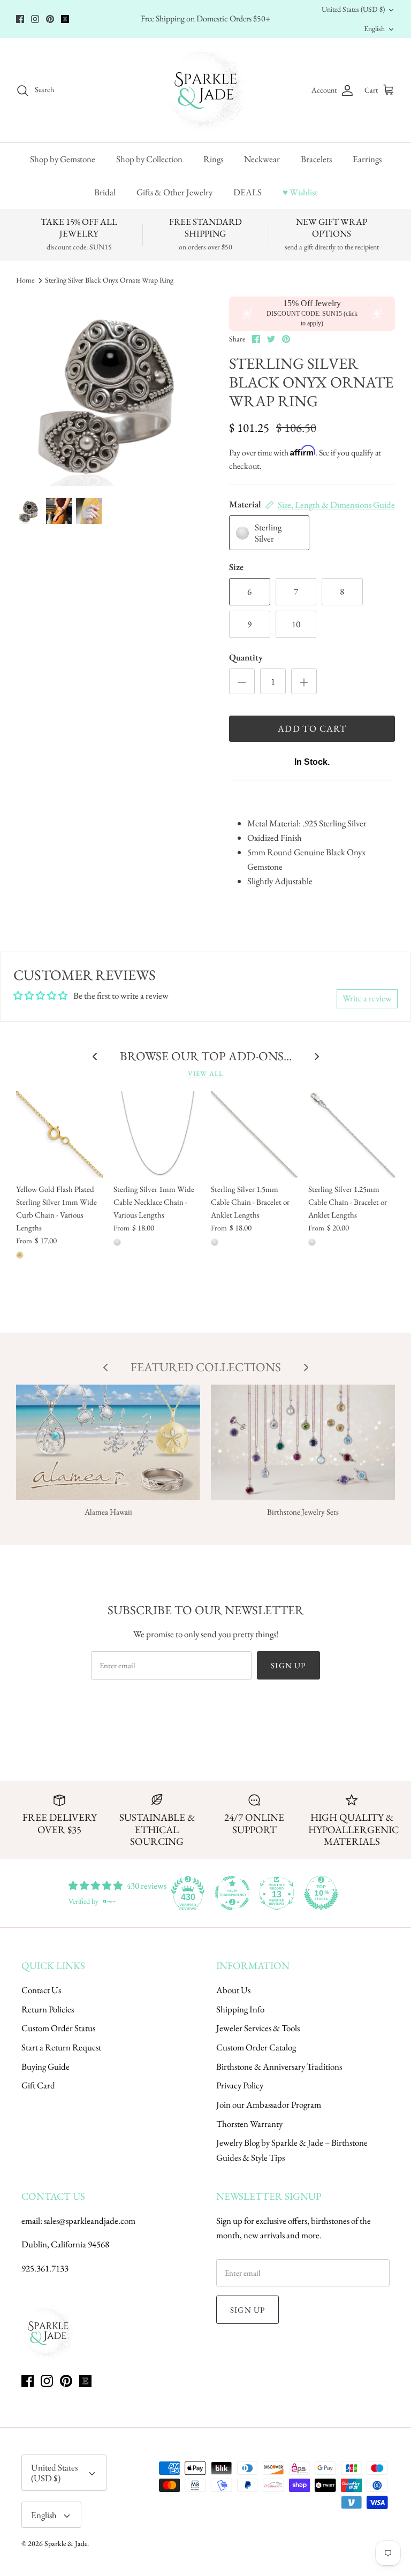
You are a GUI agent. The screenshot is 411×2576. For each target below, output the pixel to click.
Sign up (288, 1665)
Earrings (367, 159)
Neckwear (262, 159)
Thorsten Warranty (249, 2124)
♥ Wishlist (300, 192)
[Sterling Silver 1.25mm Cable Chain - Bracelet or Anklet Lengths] (352, 1134)
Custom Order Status (58, 2028)
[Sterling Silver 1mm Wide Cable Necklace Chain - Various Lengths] (157, 1134)
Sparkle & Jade (66, 2543)
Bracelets (316, 159)
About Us (233, 1990)
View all (205, 1073)
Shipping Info (240, 2009)
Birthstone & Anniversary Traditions (279, 2066)
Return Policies (48, 2009)
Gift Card (38, 2085)
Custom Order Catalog (256, 2047)
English (374, 28)
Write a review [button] (367, 998)
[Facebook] (20, 19)
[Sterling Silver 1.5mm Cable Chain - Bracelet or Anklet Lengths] (254, 1134)
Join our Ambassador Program (269, 2104)
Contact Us (41, 1990)
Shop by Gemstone (63, 159)
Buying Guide (45, 2066)
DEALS (248, 192)
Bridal (105, 192)
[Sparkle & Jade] (206, 90)
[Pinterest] (50, 19)
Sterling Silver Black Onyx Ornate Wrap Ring (109, 280)
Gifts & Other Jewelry (174, 192)
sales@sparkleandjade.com (90, 2221)
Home (25, 280)
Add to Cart (312, 728)
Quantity (246, 657)
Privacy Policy (240, 2085)
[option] (111, 391)
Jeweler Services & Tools (258, 2028)
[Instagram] (35, 19)
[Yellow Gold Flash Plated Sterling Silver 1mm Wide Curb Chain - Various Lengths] (59, 1134)
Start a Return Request (61, 2047)
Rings (213, 159)
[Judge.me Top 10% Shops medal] (321, 1893)
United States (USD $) (353, 9)
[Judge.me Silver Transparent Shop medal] (232, 1893)
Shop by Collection (149, 159)
